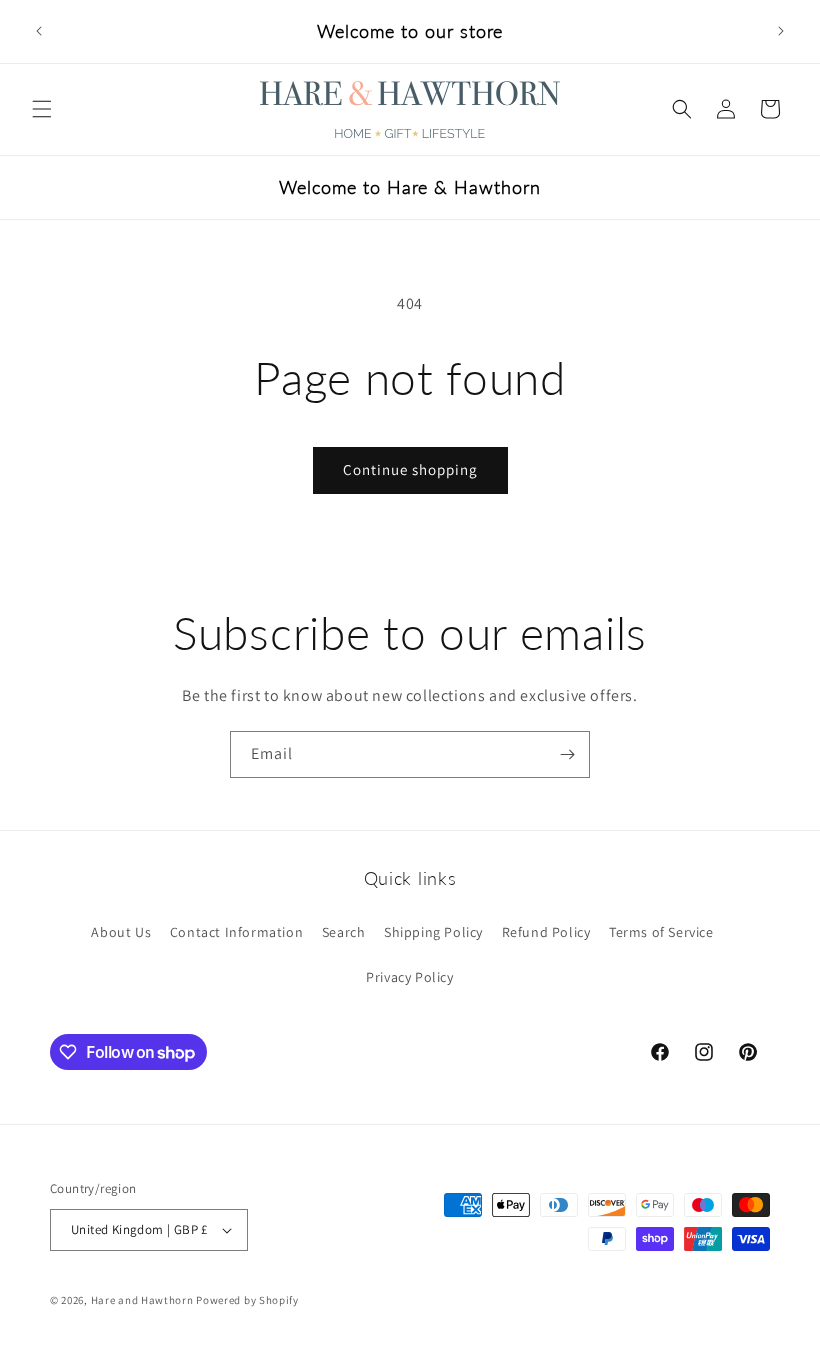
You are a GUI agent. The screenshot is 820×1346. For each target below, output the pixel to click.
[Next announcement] (781, 31)
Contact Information (236, 932)
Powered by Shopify (247, 1300)
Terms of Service (661, 932)
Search (344, 932)
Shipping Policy (433, 932)
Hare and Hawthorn (142, 1300)
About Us (121, 932)
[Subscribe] (567, 754)
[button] (42, 109)
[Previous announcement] (39, 31)
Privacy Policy (409, 977)
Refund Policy (546, 932)
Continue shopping (410, 469)
